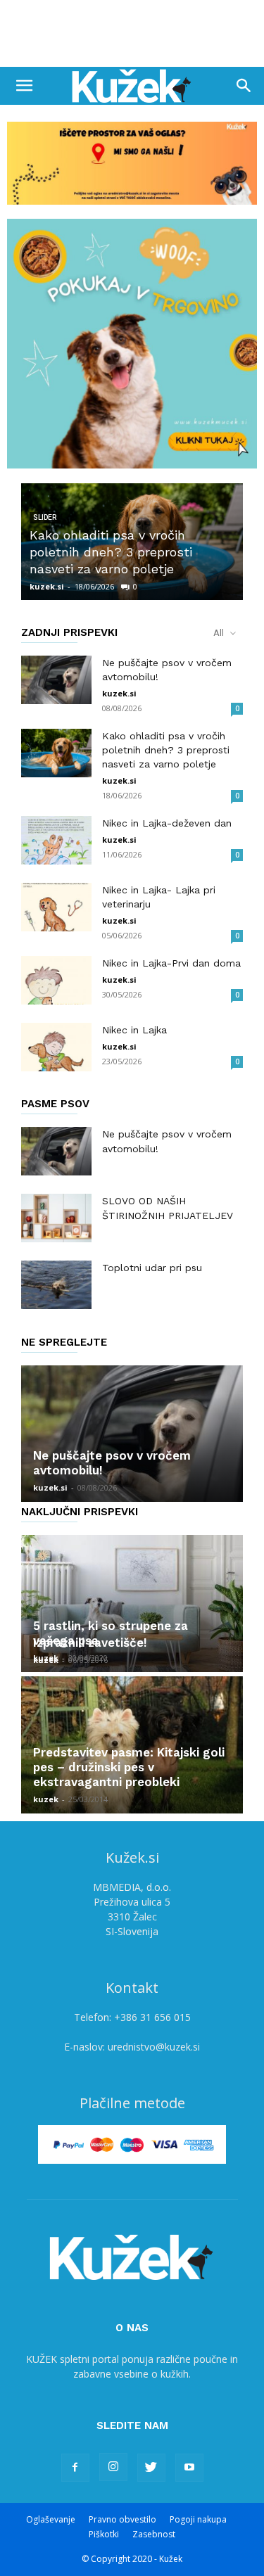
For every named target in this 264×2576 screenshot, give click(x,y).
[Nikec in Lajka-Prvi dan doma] (56, 980)
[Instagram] (113, 2467)
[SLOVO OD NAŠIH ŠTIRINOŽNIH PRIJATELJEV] (56, 1218)
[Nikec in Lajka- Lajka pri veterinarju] (56, 907)
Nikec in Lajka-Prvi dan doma (171, 963)
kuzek (46, 1660)
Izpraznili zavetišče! (90, 1643)
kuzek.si (47, 586)
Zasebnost (154, 2534)
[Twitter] (151, 2468)
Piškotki (104, 2534)
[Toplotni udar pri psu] (56, 1285)
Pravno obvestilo (122, 2519)
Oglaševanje (51, 2519)
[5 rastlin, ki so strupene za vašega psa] (132, 1603)
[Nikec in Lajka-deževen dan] (56, 840)
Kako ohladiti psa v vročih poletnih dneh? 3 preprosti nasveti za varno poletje (111, 552)
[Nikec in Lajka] (56, 1047)
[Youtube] (189, 2468)
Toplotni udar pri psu (152, 1268)
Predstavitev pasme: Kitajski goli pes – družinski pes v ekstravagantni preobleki (129, 1767)
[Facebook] (75, 2468)
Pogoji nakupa (198, 2519)
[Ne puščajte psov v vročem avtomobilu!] (56, 680)
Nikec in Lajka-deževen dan (167, 823)
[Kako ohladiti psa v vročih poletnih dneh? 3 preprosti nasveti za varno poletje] (56, 753)
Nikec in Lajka (134, 1030)
